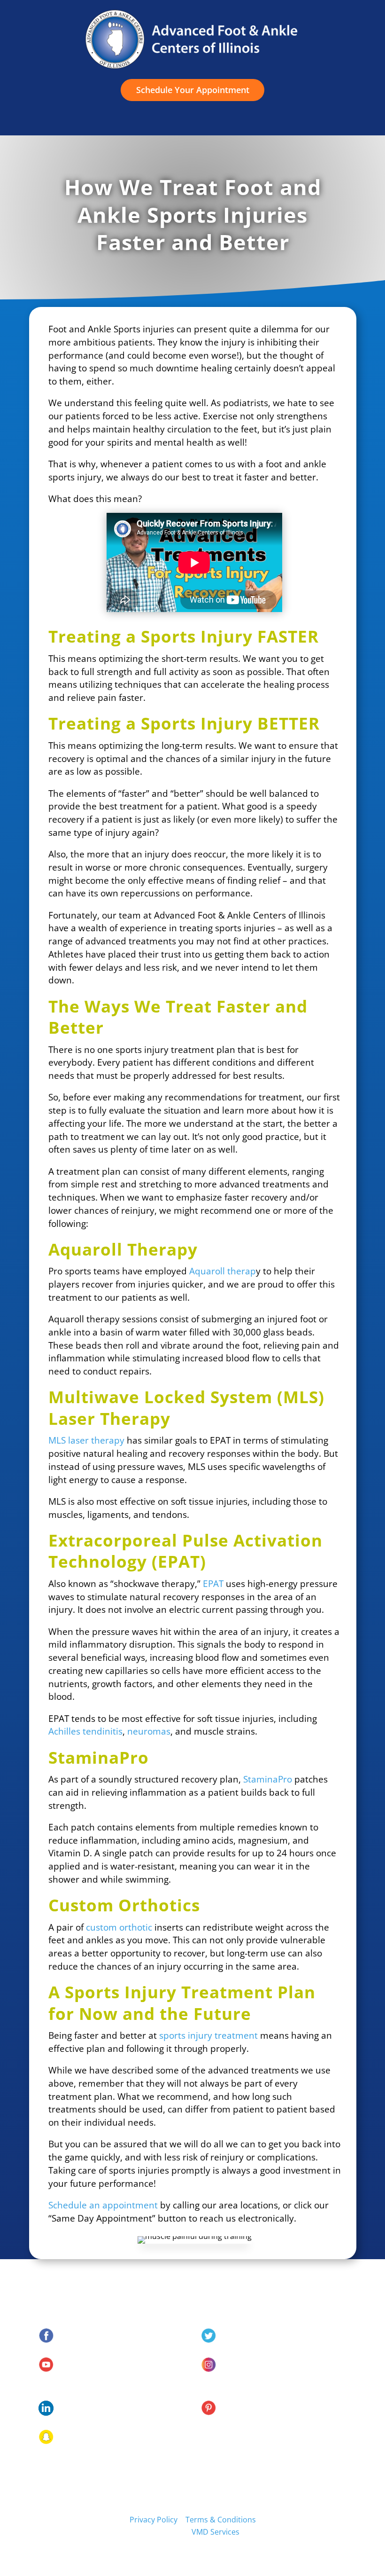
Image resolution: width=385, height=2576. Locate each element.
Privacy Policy (154, 2520)
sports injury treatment (208, 2035)
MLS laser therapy (86, 1440)
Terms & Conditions (221, 2520)
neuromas (149, 1731)
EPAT (213, 1583)
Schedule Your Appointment (193, 90)
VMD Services (216, 2532)
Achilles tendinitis (85, 1731)
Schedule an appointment (103, 2205)
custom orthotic (119, 1927)
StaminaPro (268, 1779)
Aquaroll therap (223, 1271)
